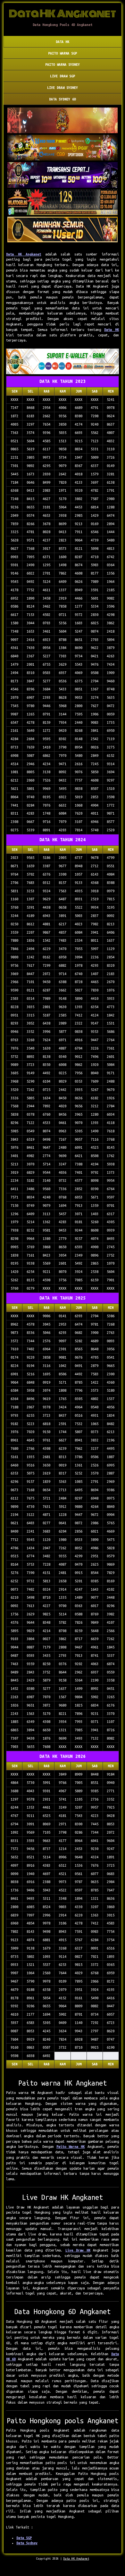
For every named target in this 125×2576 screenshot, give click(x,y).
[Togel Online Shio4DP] (63, 121)
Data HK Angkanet (24, 254)
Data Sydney (27, 2543)
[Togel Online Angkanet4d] (63, 362)
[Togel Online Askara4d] (63, 148)
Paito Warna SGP (63, 53)
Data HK (63, 42)
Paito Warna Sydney (63, 65)
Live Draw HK (78, 2250)
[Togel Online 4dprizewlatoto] (63, 230)
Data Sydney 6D (63, 99)
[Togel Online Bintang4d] (63, 175)
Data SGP (24, 2538)
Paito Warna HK (71, 2147)
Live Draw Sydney (63, 88)
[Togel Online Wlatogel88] (63, 203)
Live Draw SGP (63, 76)
